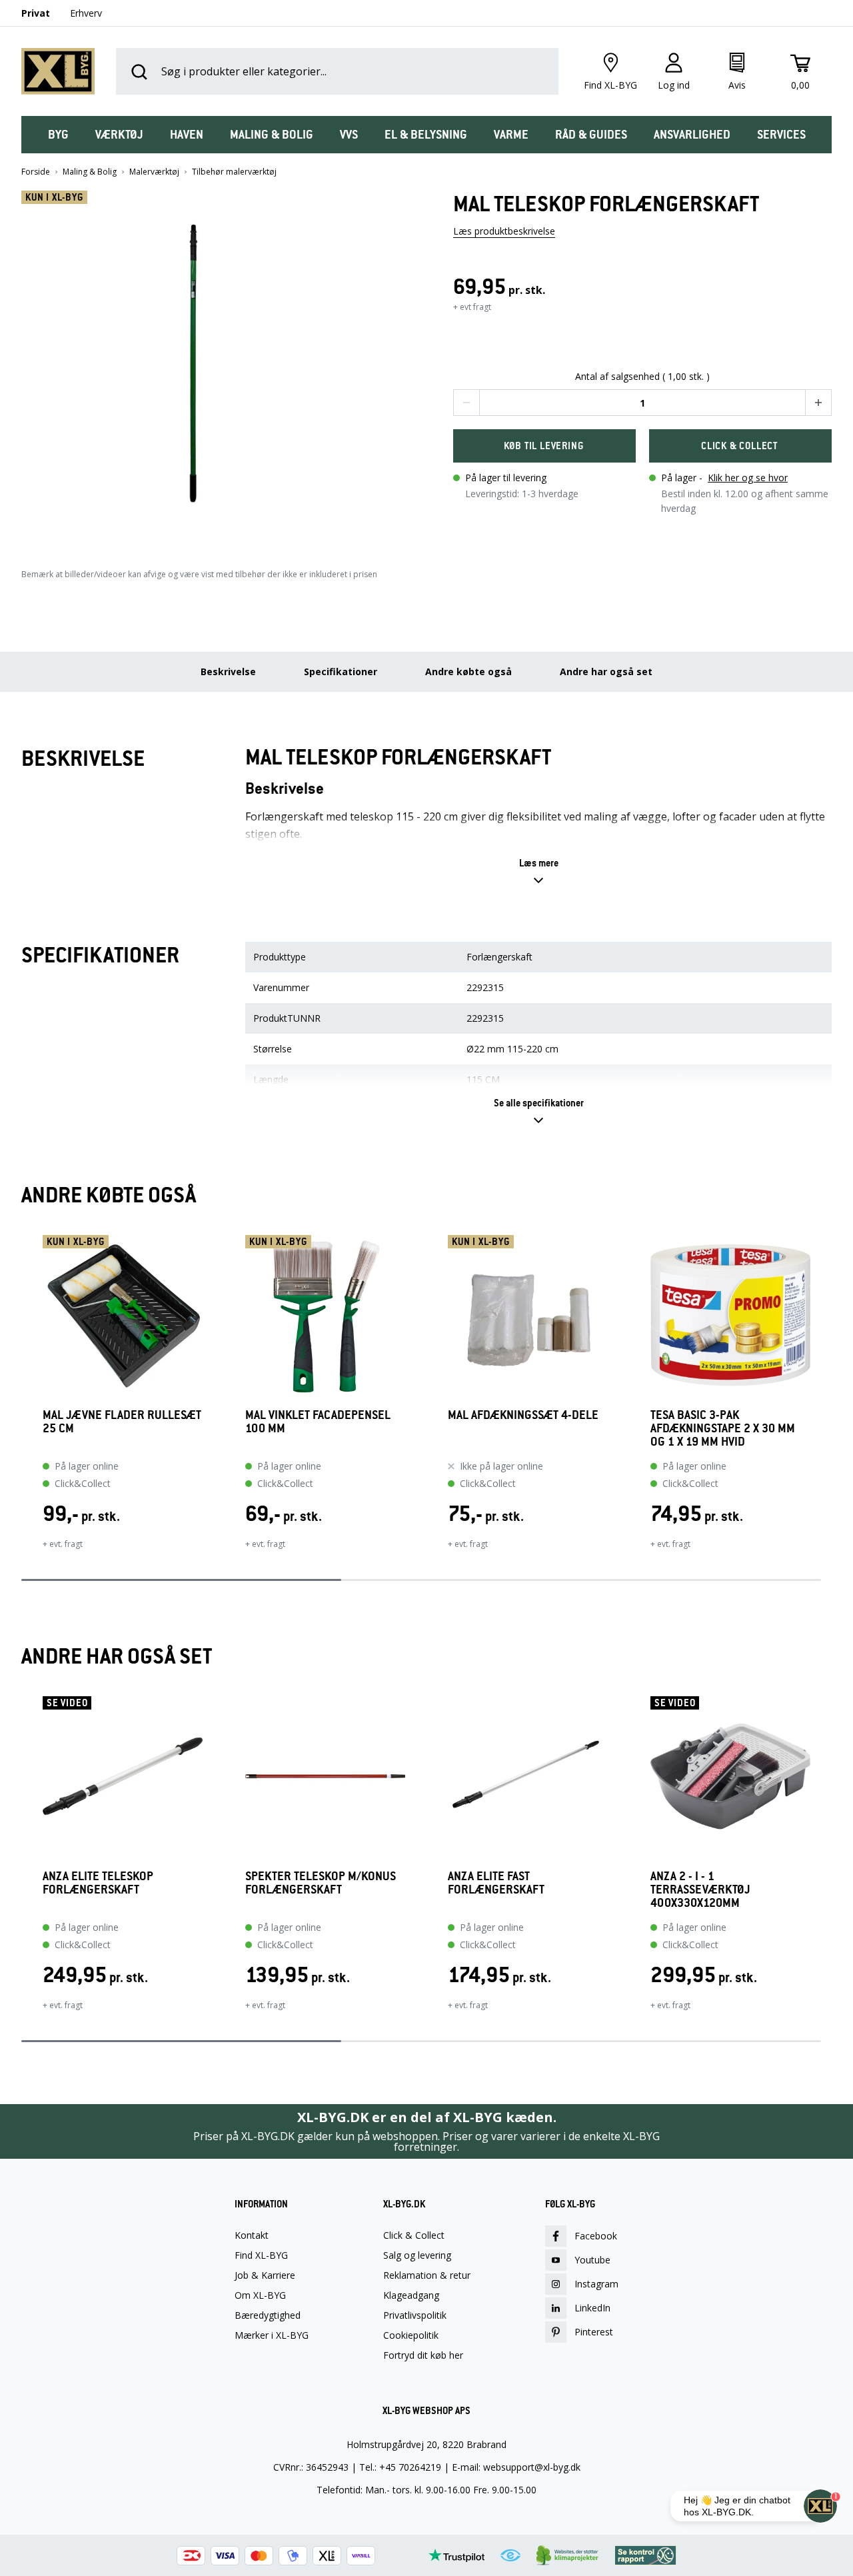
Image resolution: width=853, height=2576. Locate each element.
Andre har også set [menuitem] (606, 671)
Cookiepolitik (411, 2335)
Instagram (596, 2284)
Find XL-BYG (261, 2255)
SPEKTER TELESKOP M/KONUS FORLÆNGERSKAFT (321, 1883)
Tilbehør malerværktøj (234, 172)
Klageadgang (411, 2295)
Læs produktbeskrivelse (504, 231)
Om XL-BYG (260, 2295)
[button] (211, 367)
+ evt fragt (472, 307)
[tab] (58, 135)
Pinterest (594, 2332)
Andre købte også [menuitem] (468, 671)
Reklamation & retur (427, 2275)
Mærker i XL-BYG (272, 2335)
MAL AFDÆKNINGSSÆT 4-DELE (523, 1415)
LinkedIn (592, 2308)
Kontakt (252, 2235)
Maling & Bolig (90, 172)
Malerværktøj (154, 172)
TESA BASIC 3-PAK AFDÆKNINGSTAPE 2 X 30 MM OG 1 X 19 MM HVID (723, 1428)
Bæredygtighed (268, 2315)
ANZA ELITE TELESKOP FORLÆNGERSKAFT (98, 1883)
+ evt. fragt (63, 1544)
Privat (36, 13)
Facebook (596, 2236)
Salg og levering (417, 2255)
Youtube (592, 2260)
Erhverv (86, 13)
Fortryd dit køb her (423, 2355)
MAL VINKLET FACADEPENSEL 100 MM (318, 1422)
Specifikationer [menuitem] (341, 671)
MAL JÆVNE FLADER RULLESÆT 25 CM (122, 1422)
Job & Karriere (265, 2275)
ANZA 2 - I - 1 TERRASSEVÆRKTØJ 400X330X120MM (700, 1890)
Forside (36, 172)
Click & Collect (414, 2235)
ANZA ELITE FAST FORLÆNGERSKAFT (496, 1883)
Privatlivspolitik (415, 2315)
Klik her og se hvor (748, 478)
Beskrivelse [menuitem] (228, 671)
